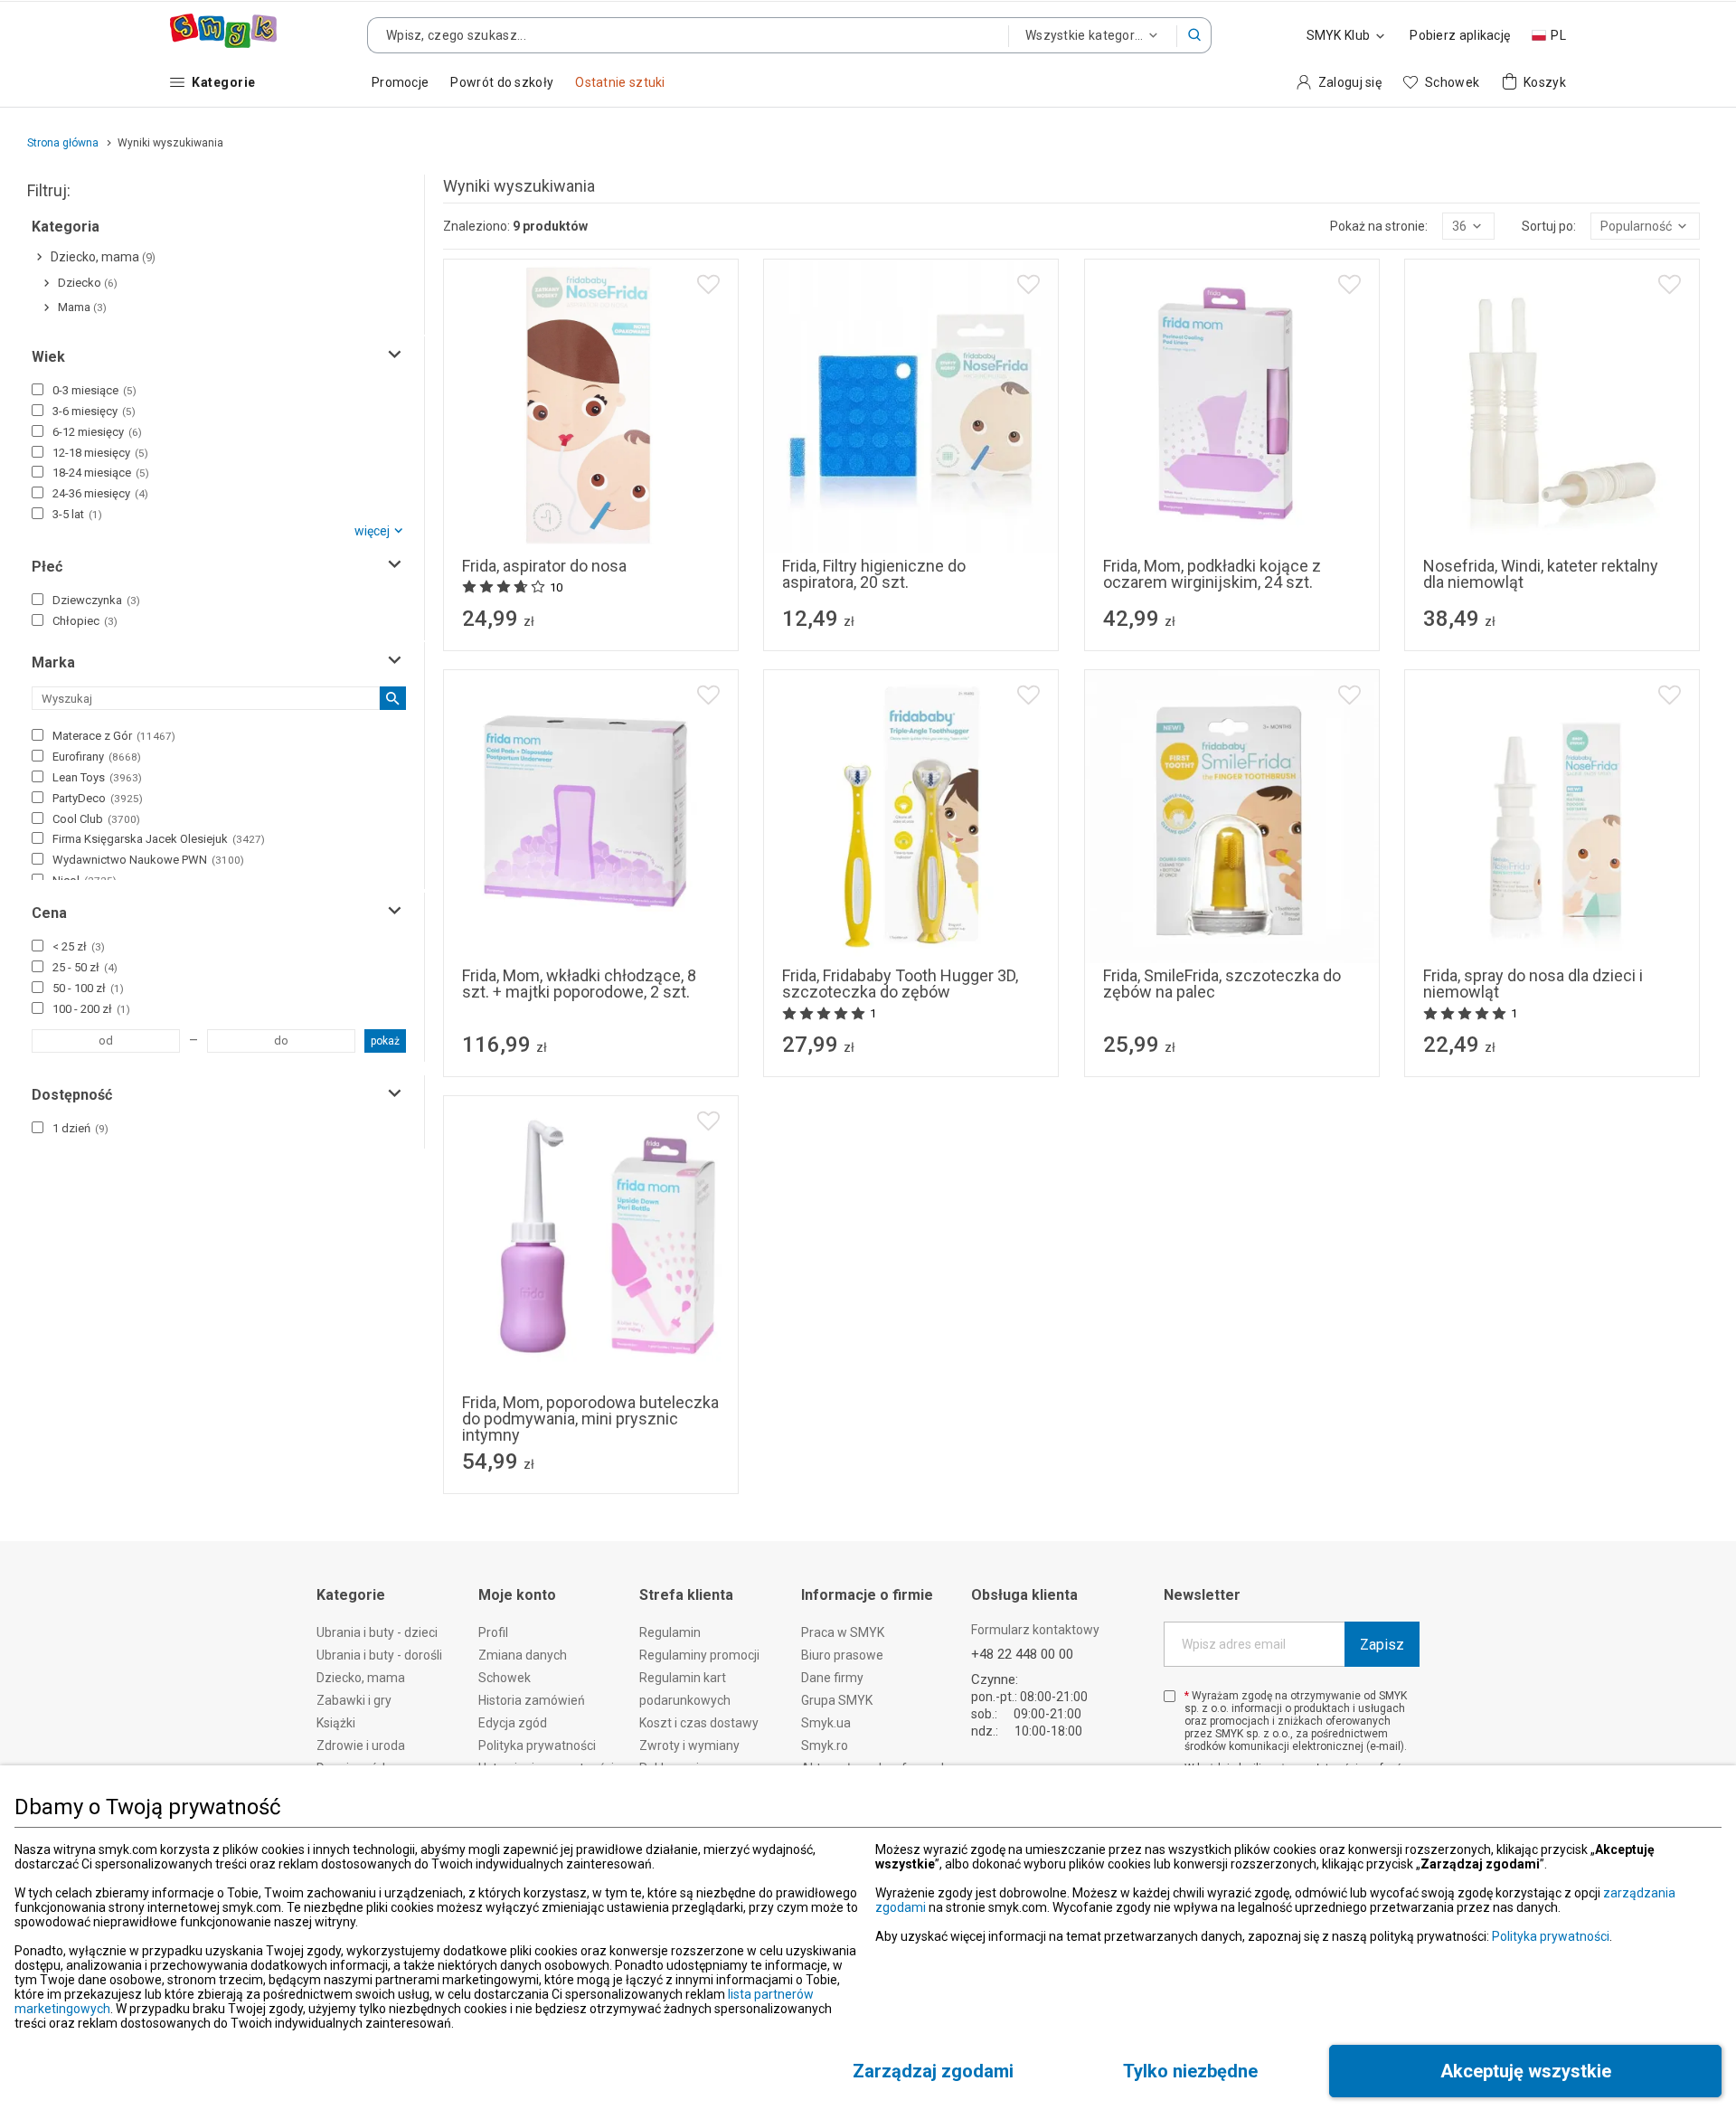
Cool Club (96, 819)
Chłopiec (85, 621)
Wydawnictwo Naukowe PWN (148, 860)
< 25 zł (79, 946)
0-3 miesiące (94, 390)
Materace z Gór (114, 736)
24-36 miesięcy (100, 493)
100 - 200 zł (91, 1009)
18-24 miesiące (101, 473)
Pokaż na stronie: (1379, 226)
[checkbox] (38, 389)
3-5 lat (77, 514)
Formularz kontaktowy (1035, 1630)
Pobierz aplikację (1460, 35)
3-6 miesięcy (94, 411)
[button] (1194, 35)
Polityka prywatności (1551, 1936)
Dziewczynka (96, 600)
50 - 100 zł (88, 988)
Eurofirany (97, 757)
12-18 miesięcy (100, 453)
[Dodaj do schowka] (708, 284)
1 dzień (80, 1128)
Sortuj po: (1549, 226)
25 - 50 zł (85, 967)
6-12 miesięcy (97, 432)
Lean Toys (97, 777)
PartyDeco (98, 798)
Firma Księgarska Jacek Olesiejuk (159, 839)
